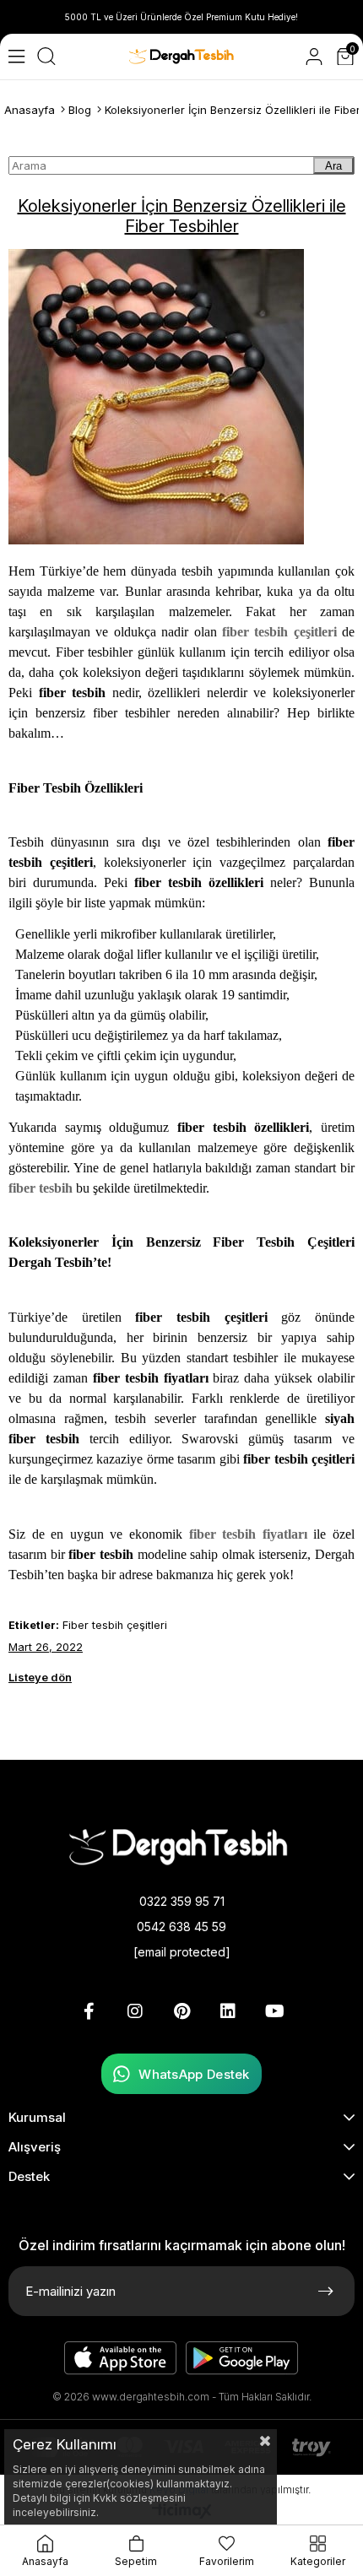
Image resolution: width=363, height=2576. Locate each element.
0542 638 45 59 (181, 1927)
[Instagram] (135, 2011)
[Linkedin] (228, 2011)
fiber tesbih (41, 1188)
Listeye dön (40, 1677)
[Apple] (121, 2358)
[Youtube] (274, 2011)
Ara (333, 166)
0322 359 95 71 (182, 1901)
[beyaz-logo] (181, 1845)
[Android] (242, 2358)
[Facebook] (89, 2011)
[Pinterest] (181, 2011)
